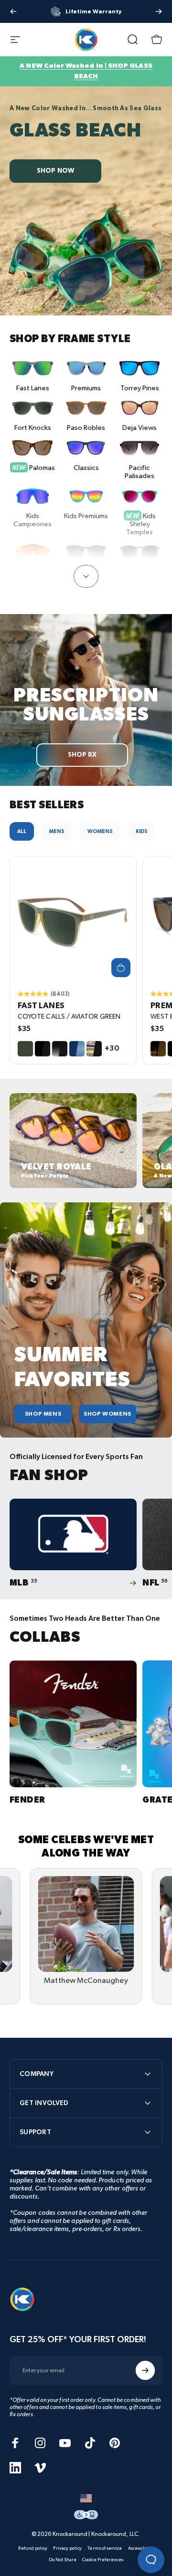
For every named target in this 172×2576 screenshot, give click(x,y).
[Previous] (13, 11)
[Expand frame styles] (86, 576)
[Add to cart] (121, 968)
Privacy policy (67, 2548)
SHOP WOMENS (107, 1414)
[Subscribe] (145, 2370)
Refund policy (33, 2548)
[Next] (159, 11)
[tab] (22, 831)
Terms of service (105, 2548)
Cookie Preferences (103, 2560)
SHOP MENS (43, 1414)
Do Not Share (63, 2560)
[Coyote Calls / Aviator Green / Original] (73, 919)
